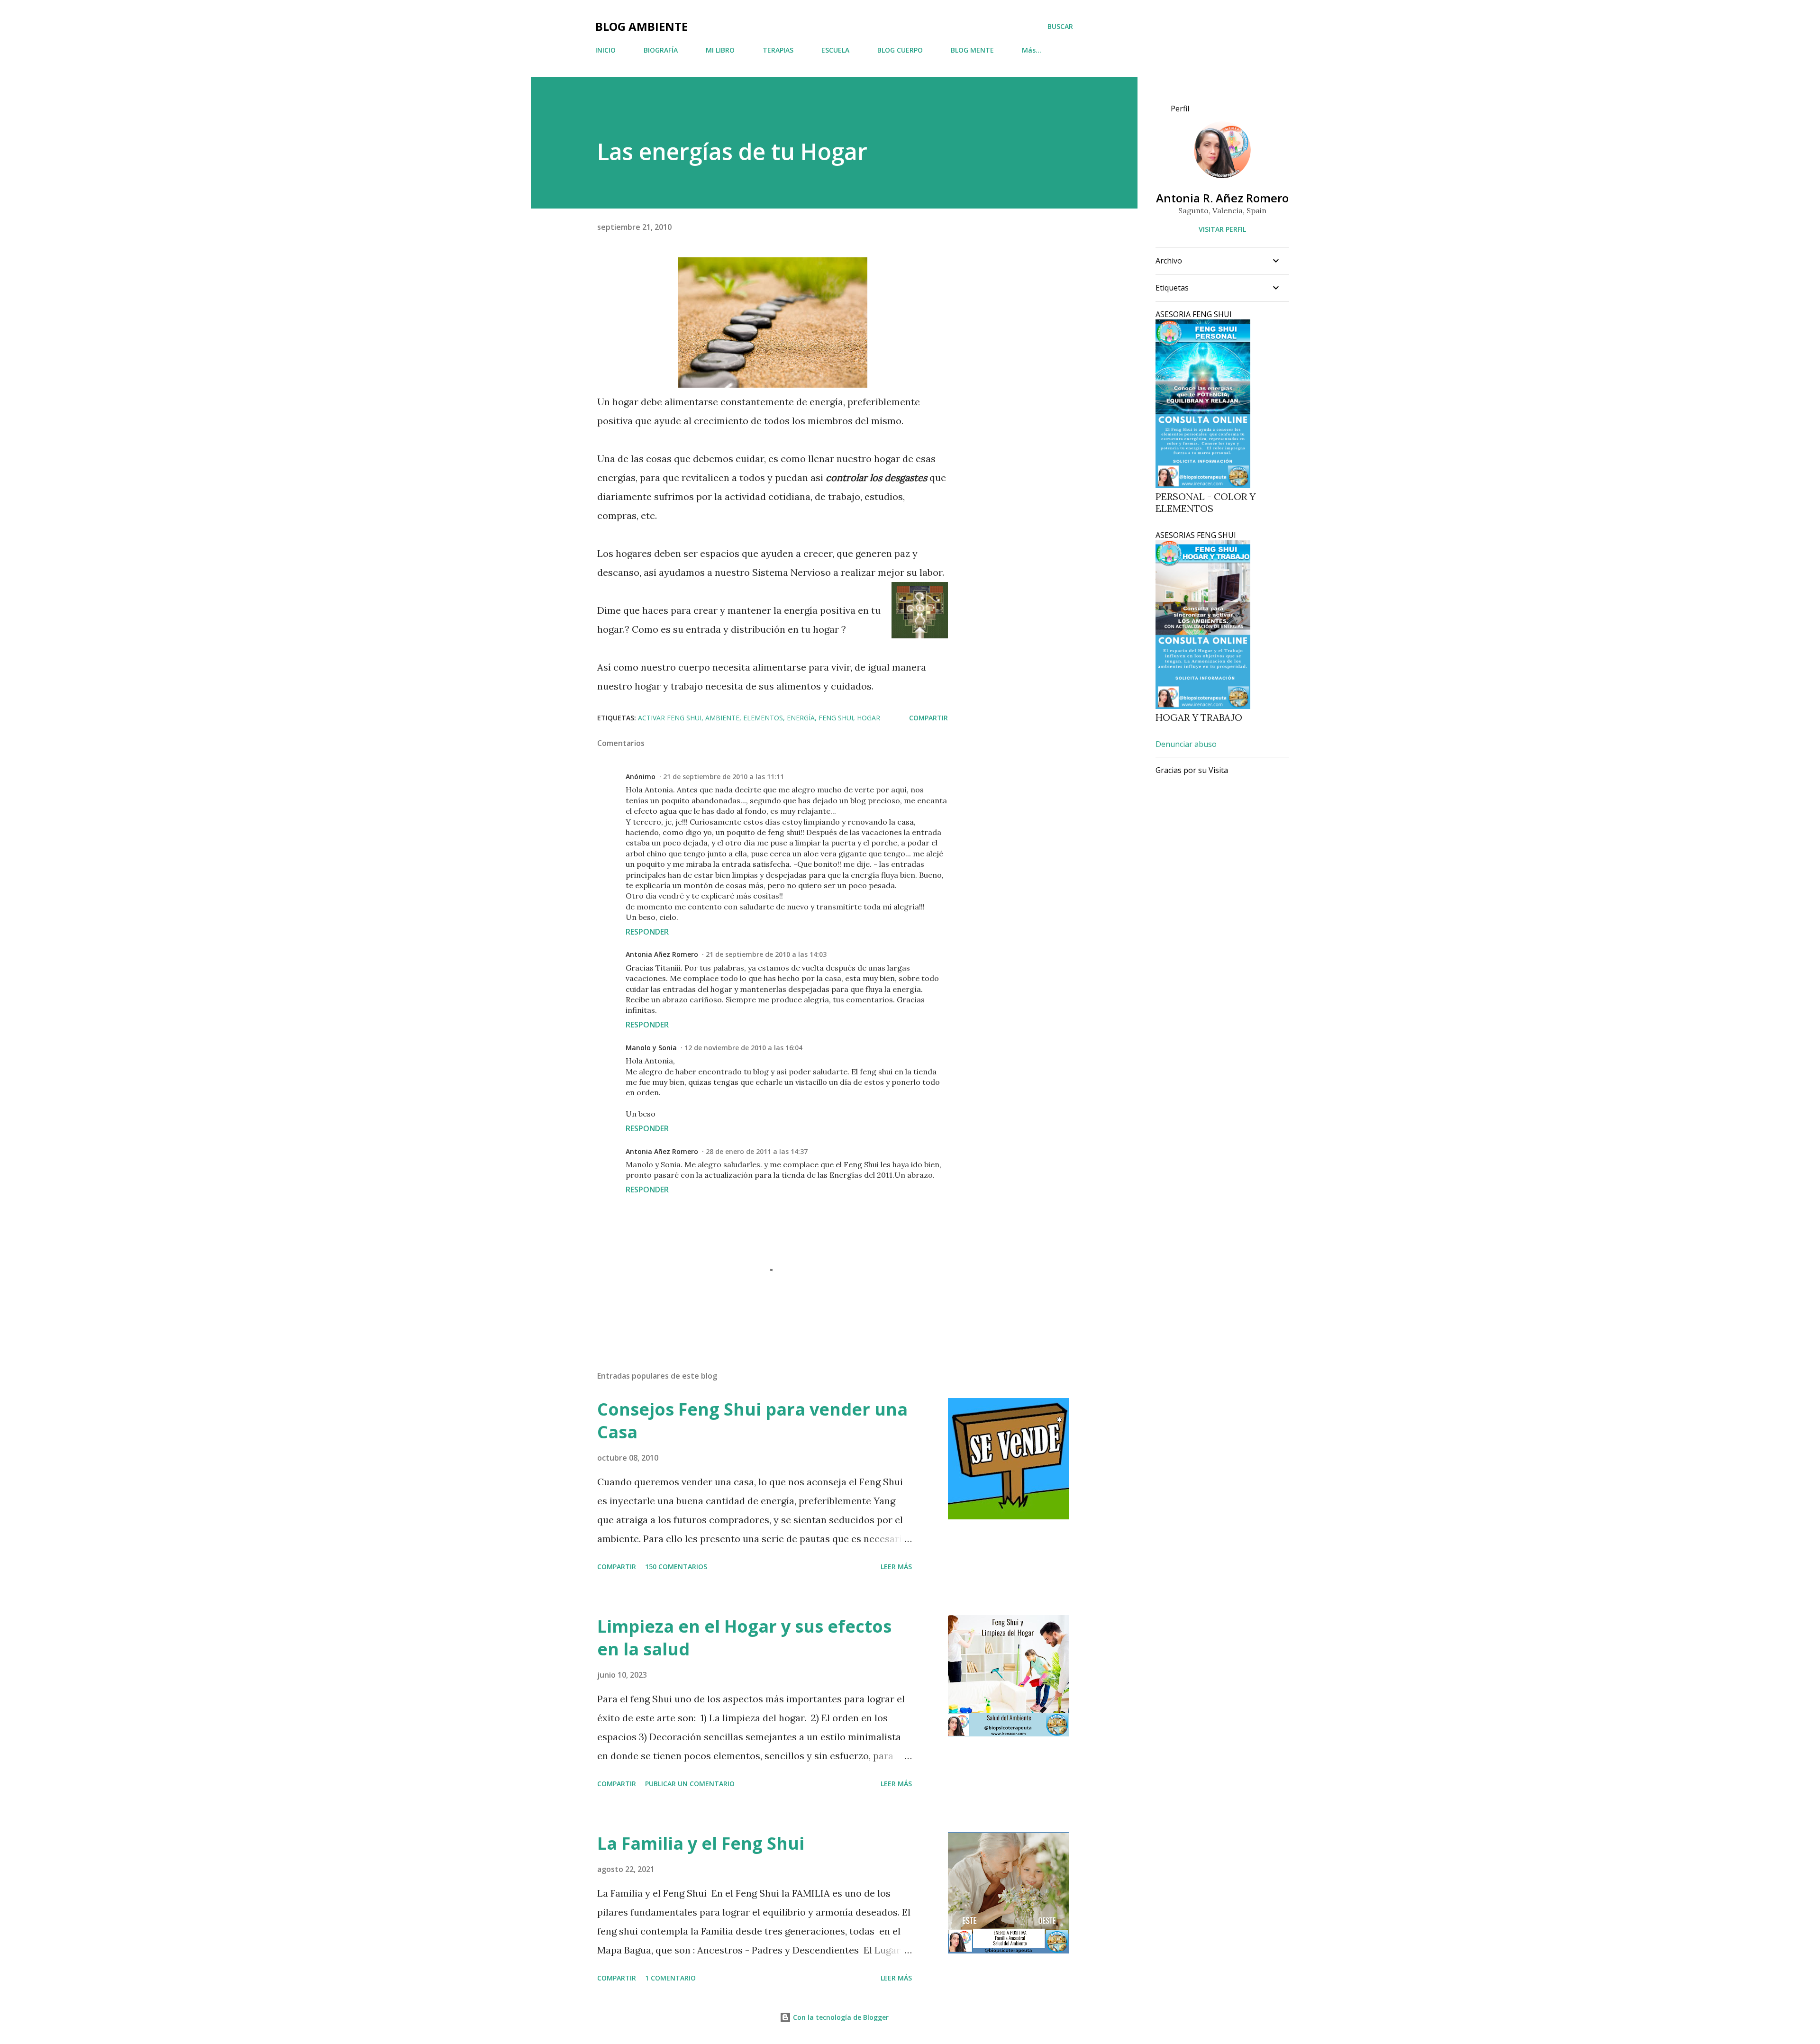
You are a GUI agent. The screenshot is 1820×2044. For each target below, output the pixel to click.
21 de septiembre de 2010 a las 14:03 (766, 954)
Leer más (896, 1567)
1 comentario (670, 1978)
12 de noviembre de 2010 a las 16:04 (743, 1048)
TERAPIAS (778, 50)
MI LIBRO (720, 50)
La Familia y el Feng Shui (701, 1843)
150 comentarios (676, 1567)
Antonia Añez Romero (662, 954)
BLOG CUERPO (900, 50)
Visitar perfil (1222, 229)
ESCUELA (835, 50)
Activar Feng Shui (670, 718)
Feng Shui (836, 718)
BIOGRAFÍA (661, 50)
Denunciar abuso (1186, 744)
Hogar (869, 718)
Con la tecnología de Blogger (840, 2017)
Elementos (763, 718)
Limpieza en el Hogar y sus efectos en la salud (744, 1638)
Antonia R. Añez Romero (1222, 198)
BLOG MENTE (972, 50)
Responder (647, 932)
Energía (801, 718)
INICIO (605, 50)
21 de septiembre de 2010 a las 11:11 (723, 777)
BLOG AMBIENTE (642, 26)
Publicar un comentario (690, 1784)
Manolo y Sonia (651, 1048)
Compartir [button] (928, 718)
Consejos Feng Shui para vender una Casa (752, 1421)
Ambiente (722, 718)
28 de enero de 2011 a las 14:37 (757, 1151)
